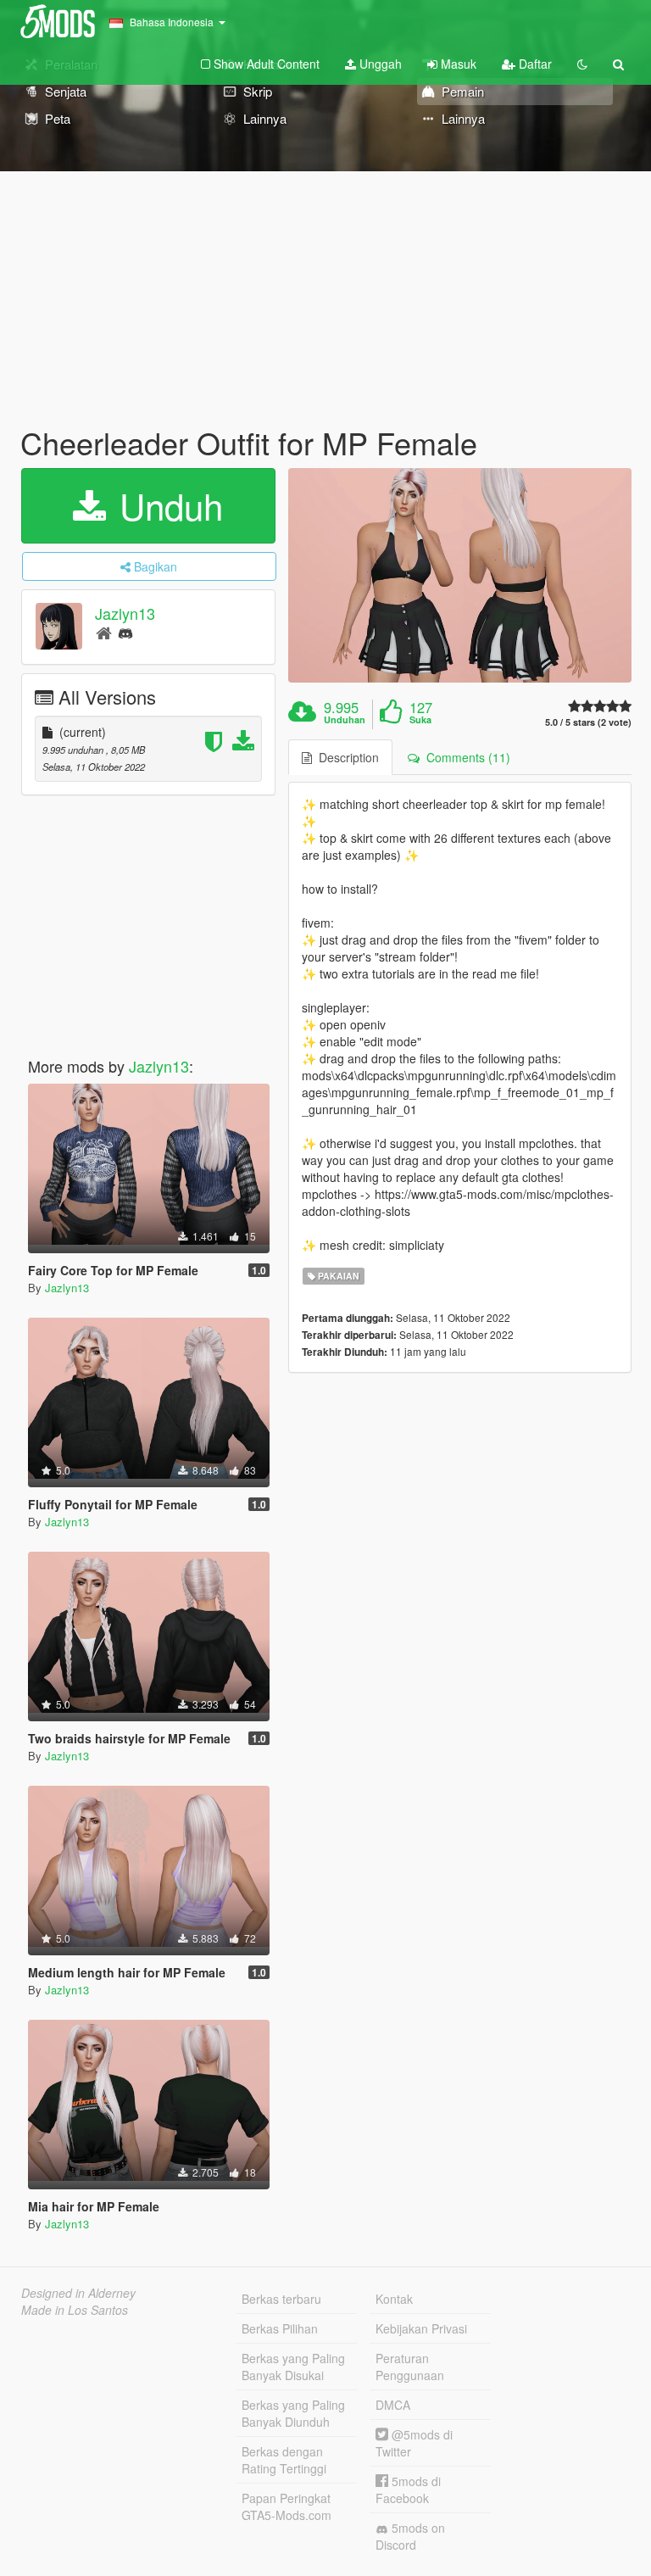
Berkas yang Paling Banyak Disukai (293, 2367)
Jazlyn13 (125, 613)
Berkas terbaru (281, 2299)
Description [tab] (345, 757)
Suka (420, 720)
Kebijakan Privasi (421, 2328)
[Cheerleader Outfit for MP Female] (460, 575)
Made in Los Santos (75, 2310)
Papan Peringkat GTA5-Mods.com (287, 2506)
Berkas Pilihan (280, 2328)
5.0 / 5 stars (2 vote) (588, 722)
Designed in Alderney (78, 2293)
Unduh (166, 505)
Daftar (534, 64)
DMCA (393, 2405)
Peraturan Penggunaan (410, 2367)
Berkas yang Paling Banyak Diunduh (293, 2413)
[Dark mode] (582, 64)
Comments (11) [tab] (465, 757)
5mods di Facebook (408, 2490)
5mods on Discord (410, 2536)
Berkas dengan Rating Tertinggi (284, 2460)
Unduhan (345, 720)
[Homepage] (104, 632)
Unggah (379, 64)
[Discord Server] (125, 632)
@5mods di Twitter (414, 2443)
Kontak (394, 2299)
